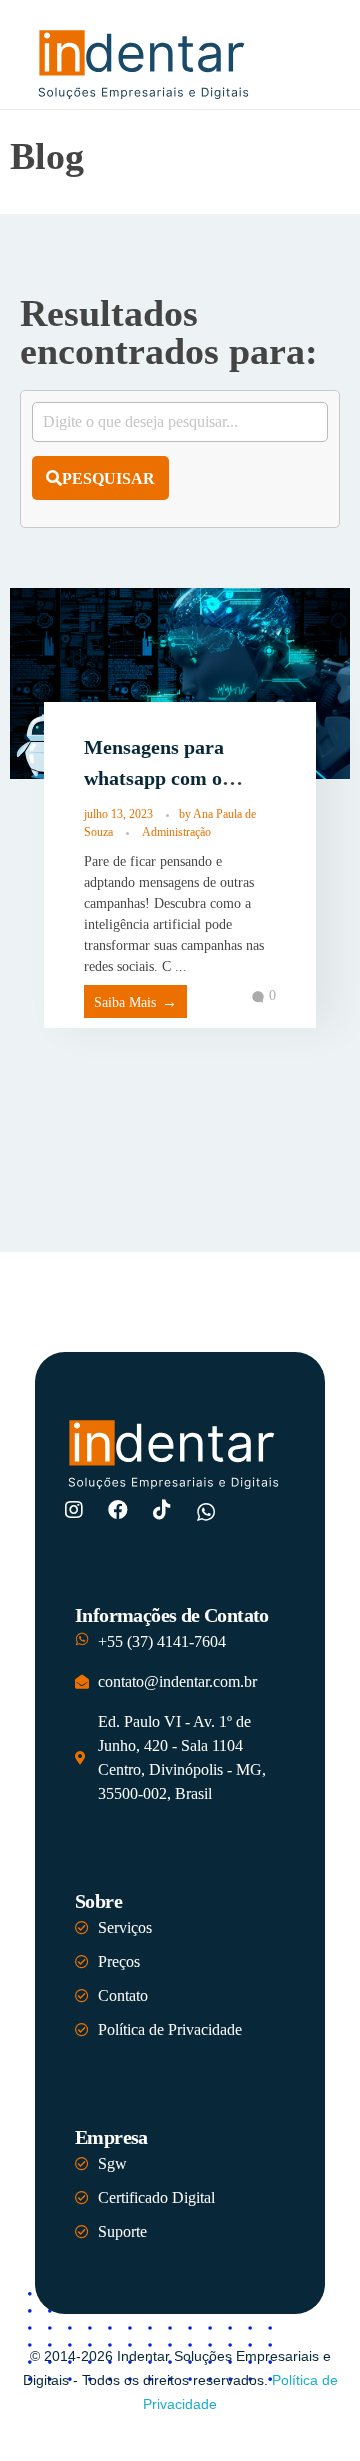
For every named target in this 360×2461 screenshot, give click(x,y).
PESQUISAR (108, 478)
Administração (176, 832)
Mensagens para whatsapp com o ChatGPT (154, 778)
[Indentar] (145, 62)
